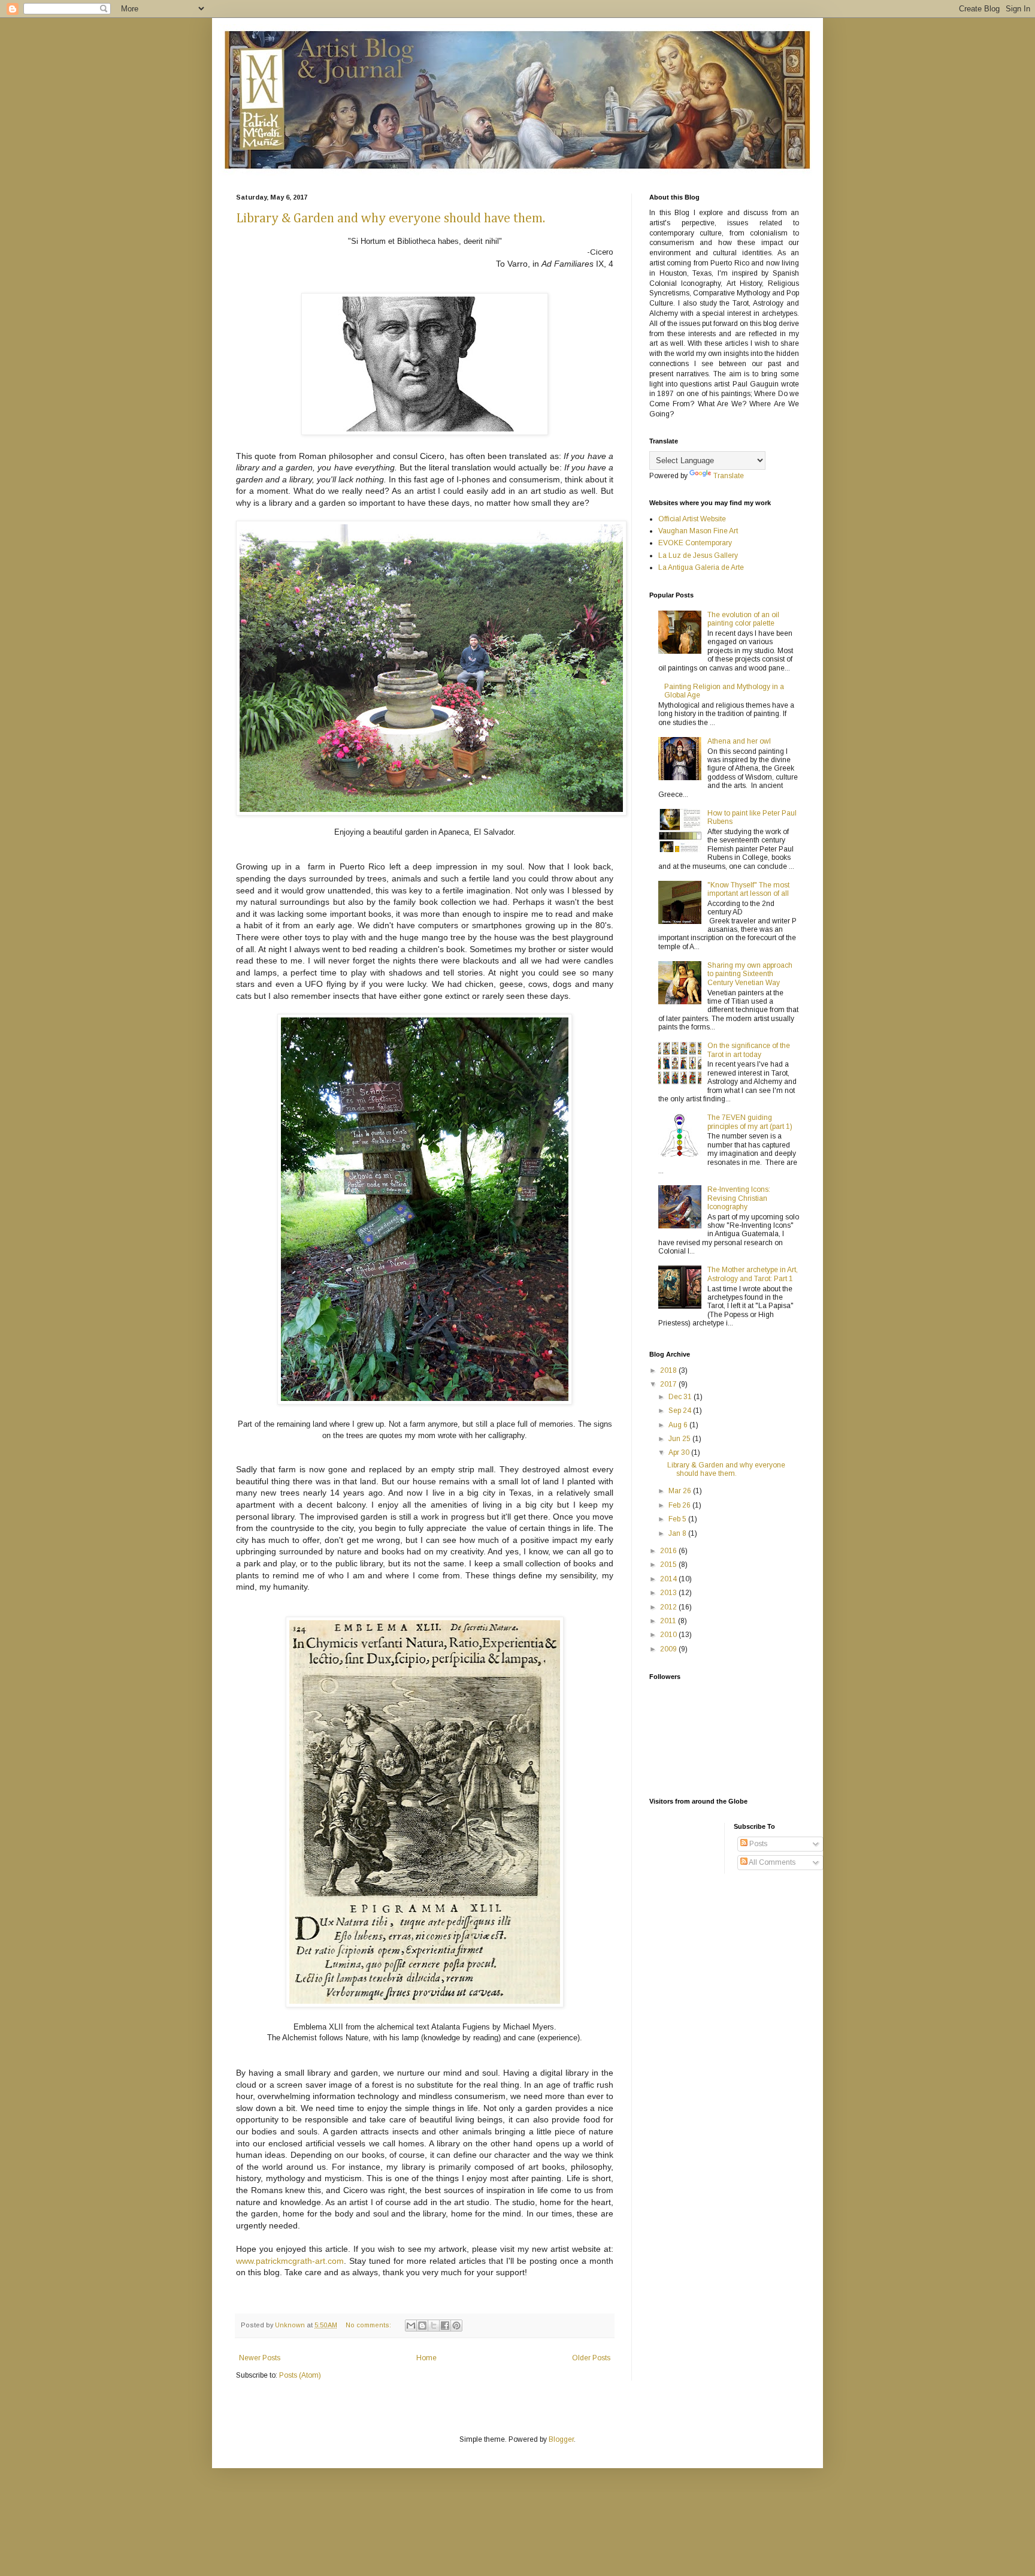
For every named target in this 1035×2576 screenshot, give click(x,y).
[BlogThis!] (422, 2326)
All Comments (771, 1862)
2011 (669, 1621)
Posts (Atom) (300, 2375)
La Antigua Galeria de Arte (701, 567)
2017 (669, 1384)
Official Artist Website (692, 519)
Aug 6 (679, 1425)
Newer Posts (260, 2358)
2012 (669, 1607)
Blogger (561, 2439)
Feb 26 (680, 1505)
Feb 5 (678, 1519)
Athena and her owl (739, 741)
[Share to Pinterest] (456, 2326)
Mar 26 (681, 1491)
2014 (669, 1579)
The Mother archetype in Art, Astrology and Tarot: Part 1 (753, 1274)
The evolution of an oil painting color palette (743, 619)
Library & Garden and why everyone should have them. (391, 219)
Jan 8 (678, 1533)
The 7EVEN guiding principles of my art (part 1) (750, 1122)
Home (426, 2358)
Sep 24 (681, 1411)
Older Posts (591, 2358)
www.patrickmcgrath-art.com (290, 2261)
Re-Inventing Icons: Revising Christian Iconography (739, 1198)
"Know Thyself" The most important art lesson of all (748, 889)
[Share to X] (434, 2326)
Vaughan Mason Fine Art (698, 531)
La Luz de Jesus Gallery (698, 555)
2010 (669, 1635)
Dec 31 (681, 1397)
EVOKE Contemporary (695, 543)
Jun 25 (680, 1439)
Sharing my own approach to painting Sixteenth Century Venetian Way (750, 974)
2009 (669, 1649)
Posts (757, 1844)
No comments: (369, 2325)
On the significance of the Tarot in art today (749, 1050)
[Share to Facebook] (445, 2326)
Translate (729, 476)
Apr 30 (680, 1452)
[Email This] (411, 2326)
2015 (669, 1565)
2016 (669, 1551)
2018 (669, 1370)
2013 (669, 1593)
